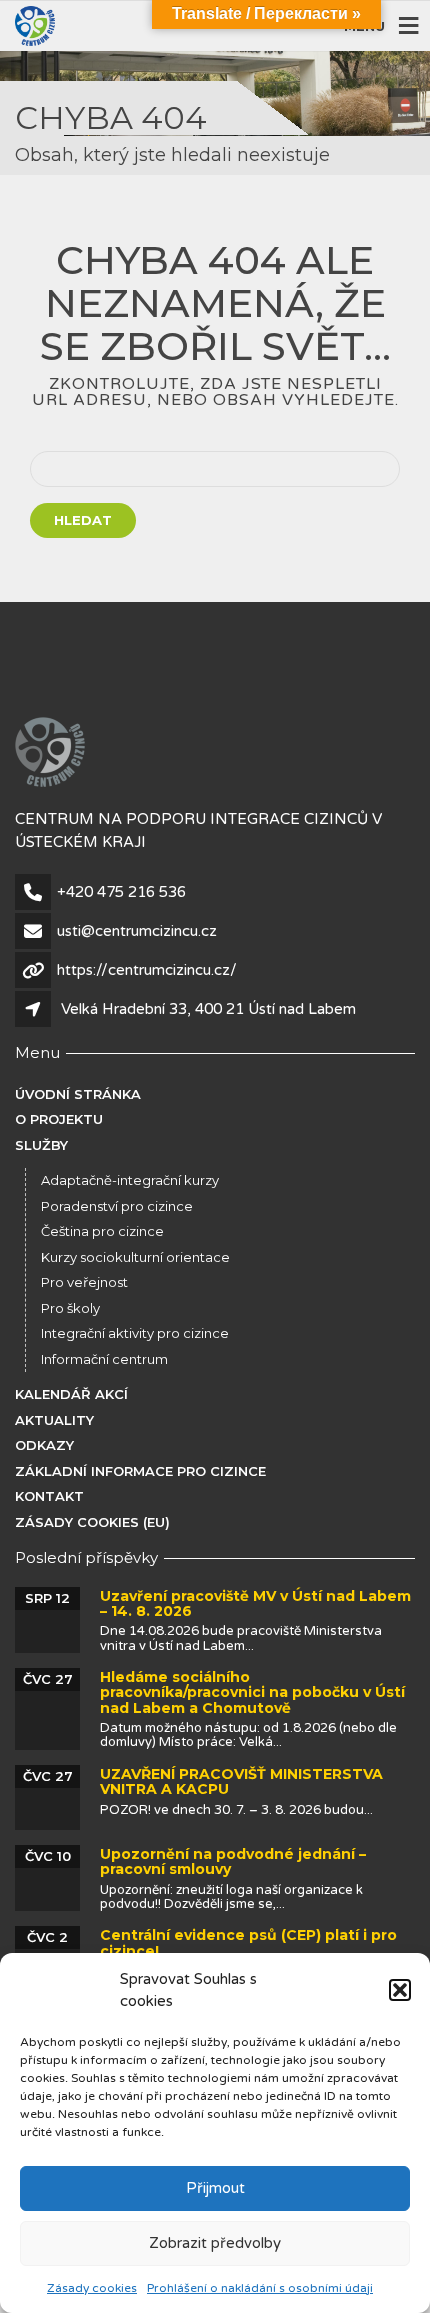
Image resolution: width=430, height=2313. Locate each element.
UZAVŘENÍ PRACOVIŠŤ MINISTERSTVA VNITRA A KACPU (241, 1781)
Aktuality (54, 1420)
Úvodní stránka (78, 1094)
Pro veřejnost (84, 1282)
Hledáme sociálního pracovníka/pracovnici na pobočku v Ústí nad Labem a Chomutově (252, 1692)
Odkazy (44, 1445)
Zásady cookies (92, 2288)
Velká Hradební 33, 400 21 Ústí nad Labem (208, 1009)
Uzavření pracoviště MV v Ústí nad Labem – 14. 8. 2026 (255, 1603)
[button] (400, 1990)
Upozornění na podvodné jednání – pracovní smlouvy (233, 1861)
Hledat (83, 520)
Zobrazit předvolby (215, 2243)
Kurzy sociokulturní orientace (135, 1257)
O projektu (59, 1119)
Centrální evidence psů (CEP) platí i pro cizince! (248, 1942)
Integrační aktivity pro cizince (135, 1333)
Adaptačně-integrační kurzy (130, 1180)
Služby (41, 1145)
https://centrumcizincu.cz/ (147, 970)
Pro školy (70, 1308)
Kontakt (49, 1496)
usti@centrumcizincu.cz (137, 931)
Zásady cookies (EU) (92, 1522)
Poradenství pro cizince (117, 1206)
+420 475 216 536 (121, 892)
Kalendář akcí (71, 1394)
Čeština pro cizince (102, 1231)
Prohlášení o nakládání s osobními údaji (260, 2288)
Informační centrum (104, 1359)
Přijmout (215, 2188)
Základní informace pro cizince (140, 1471)
